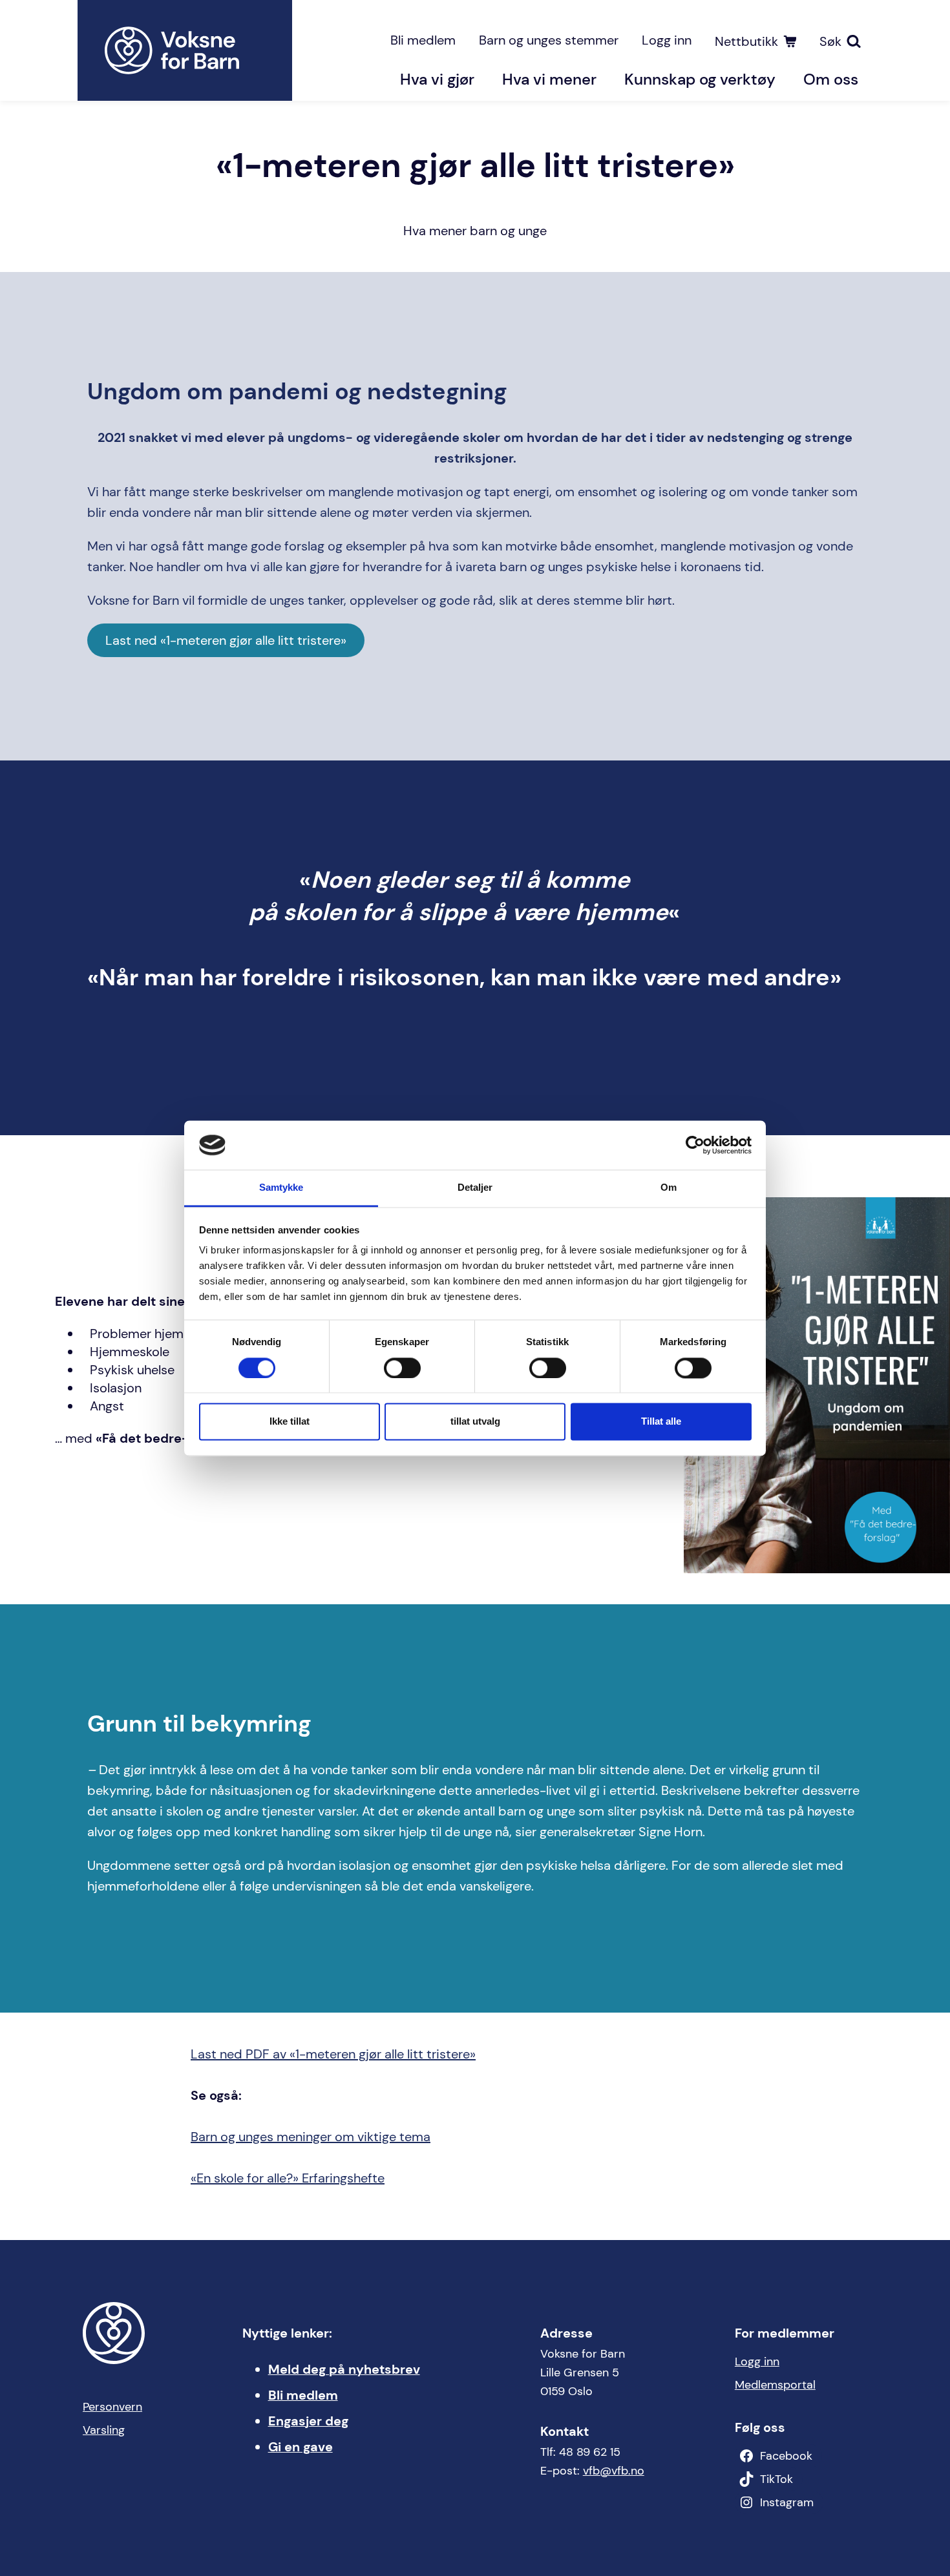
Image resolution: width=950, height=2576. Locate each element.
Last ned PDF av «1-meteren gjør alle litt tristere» (333, 2054)
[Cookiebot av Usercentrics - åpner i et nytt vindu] (695, 1145)
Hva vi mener (549, 79)
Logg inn (667, 40)
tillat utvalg (475, 1422)
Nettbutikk (746, 41)
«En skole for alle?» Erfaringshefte (288, 2178)
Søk (830, 41)
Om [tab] (669, 1188)
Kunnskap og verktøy (700, 79)
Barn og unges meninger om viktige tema (311, 2137)
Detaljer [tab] (475, 1188)
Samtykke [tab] (281, 1188)
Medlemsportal (775, 2385)
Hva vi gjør (437, 79)
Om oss (831, 79)
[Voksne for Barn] (185, 50)
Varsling (104, 2430)
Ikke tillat (290, 1422)
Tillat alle (661, 1422)
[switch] (402, 1368)
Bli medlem (423, 40)
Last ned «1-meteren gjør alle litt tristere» (226, 640)
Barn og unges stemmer (549, 40)
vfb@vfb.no (614, 2471)
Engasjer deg (308, 2421)
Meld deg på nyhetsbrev (344, 2369)
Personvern (112, 2407)
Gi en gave (301, 2447)
